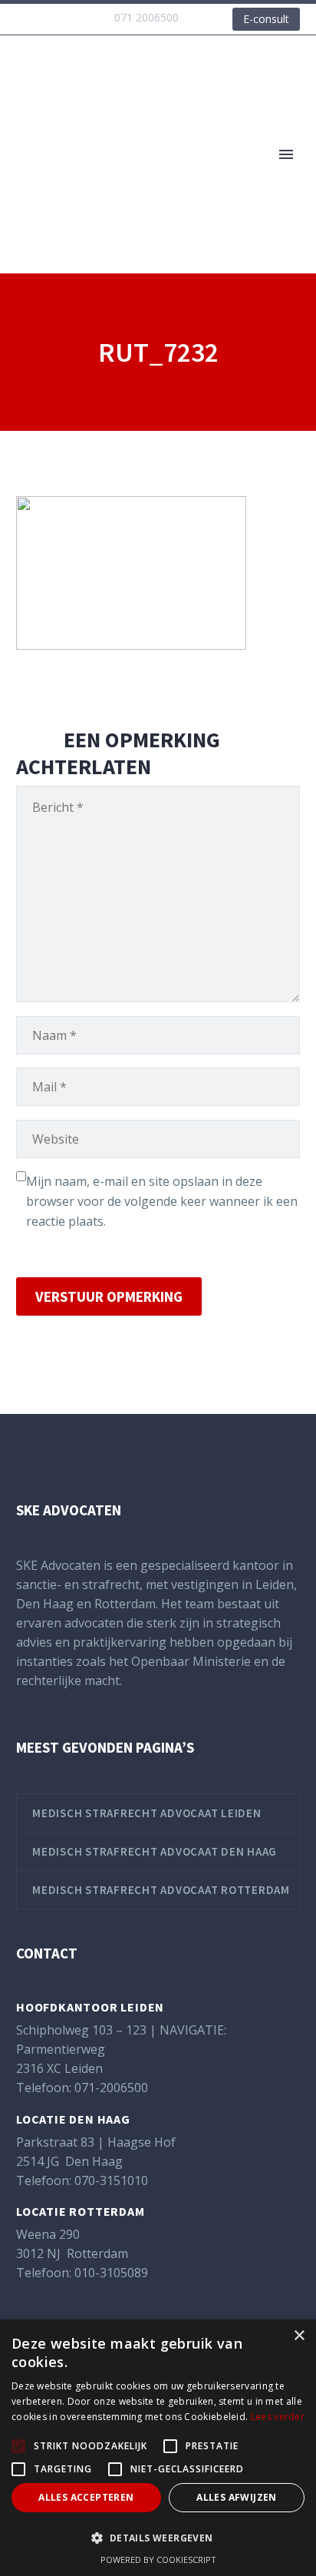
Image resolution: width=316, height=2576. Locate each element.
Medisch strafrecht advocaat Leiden (147, 1813)
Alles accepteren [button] (86, 2497)
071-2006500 (111, 2088)
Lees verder (278, 2417)
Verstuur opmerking (109, 1296)
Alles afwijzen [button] (237, 2497)
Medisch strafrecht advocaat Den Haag (155, 1851)
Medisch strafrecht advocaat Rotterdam (161, 1890)
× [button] (299, 2336)
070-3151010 (111, 2180)
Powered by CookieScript (158, 2559)
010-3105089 (111, 2273)
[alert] (158, 2448)
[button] (158, 2538)
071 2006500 (146, 17)
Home (219, 178)
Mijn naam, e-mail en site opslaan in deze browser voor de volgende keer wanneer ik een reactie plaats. (162, 1201)
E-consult (266, 19)
